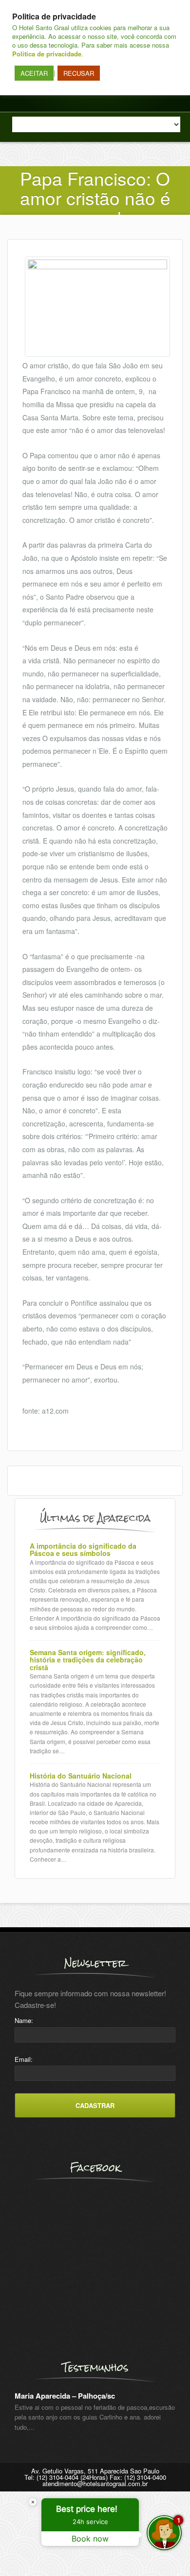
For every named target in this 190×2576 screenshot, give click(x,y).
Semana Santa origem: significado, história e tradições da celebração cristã (88, 1660)
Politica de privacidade (47, 54)
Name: (24, 2020)
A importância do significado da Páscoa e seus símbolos (83, 1550)
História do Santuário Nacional (81, 1776)
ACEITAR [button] (34, 73)
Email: (24, 2059)
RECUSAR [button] (79, 73)
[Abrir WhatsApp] (24, 2551)
